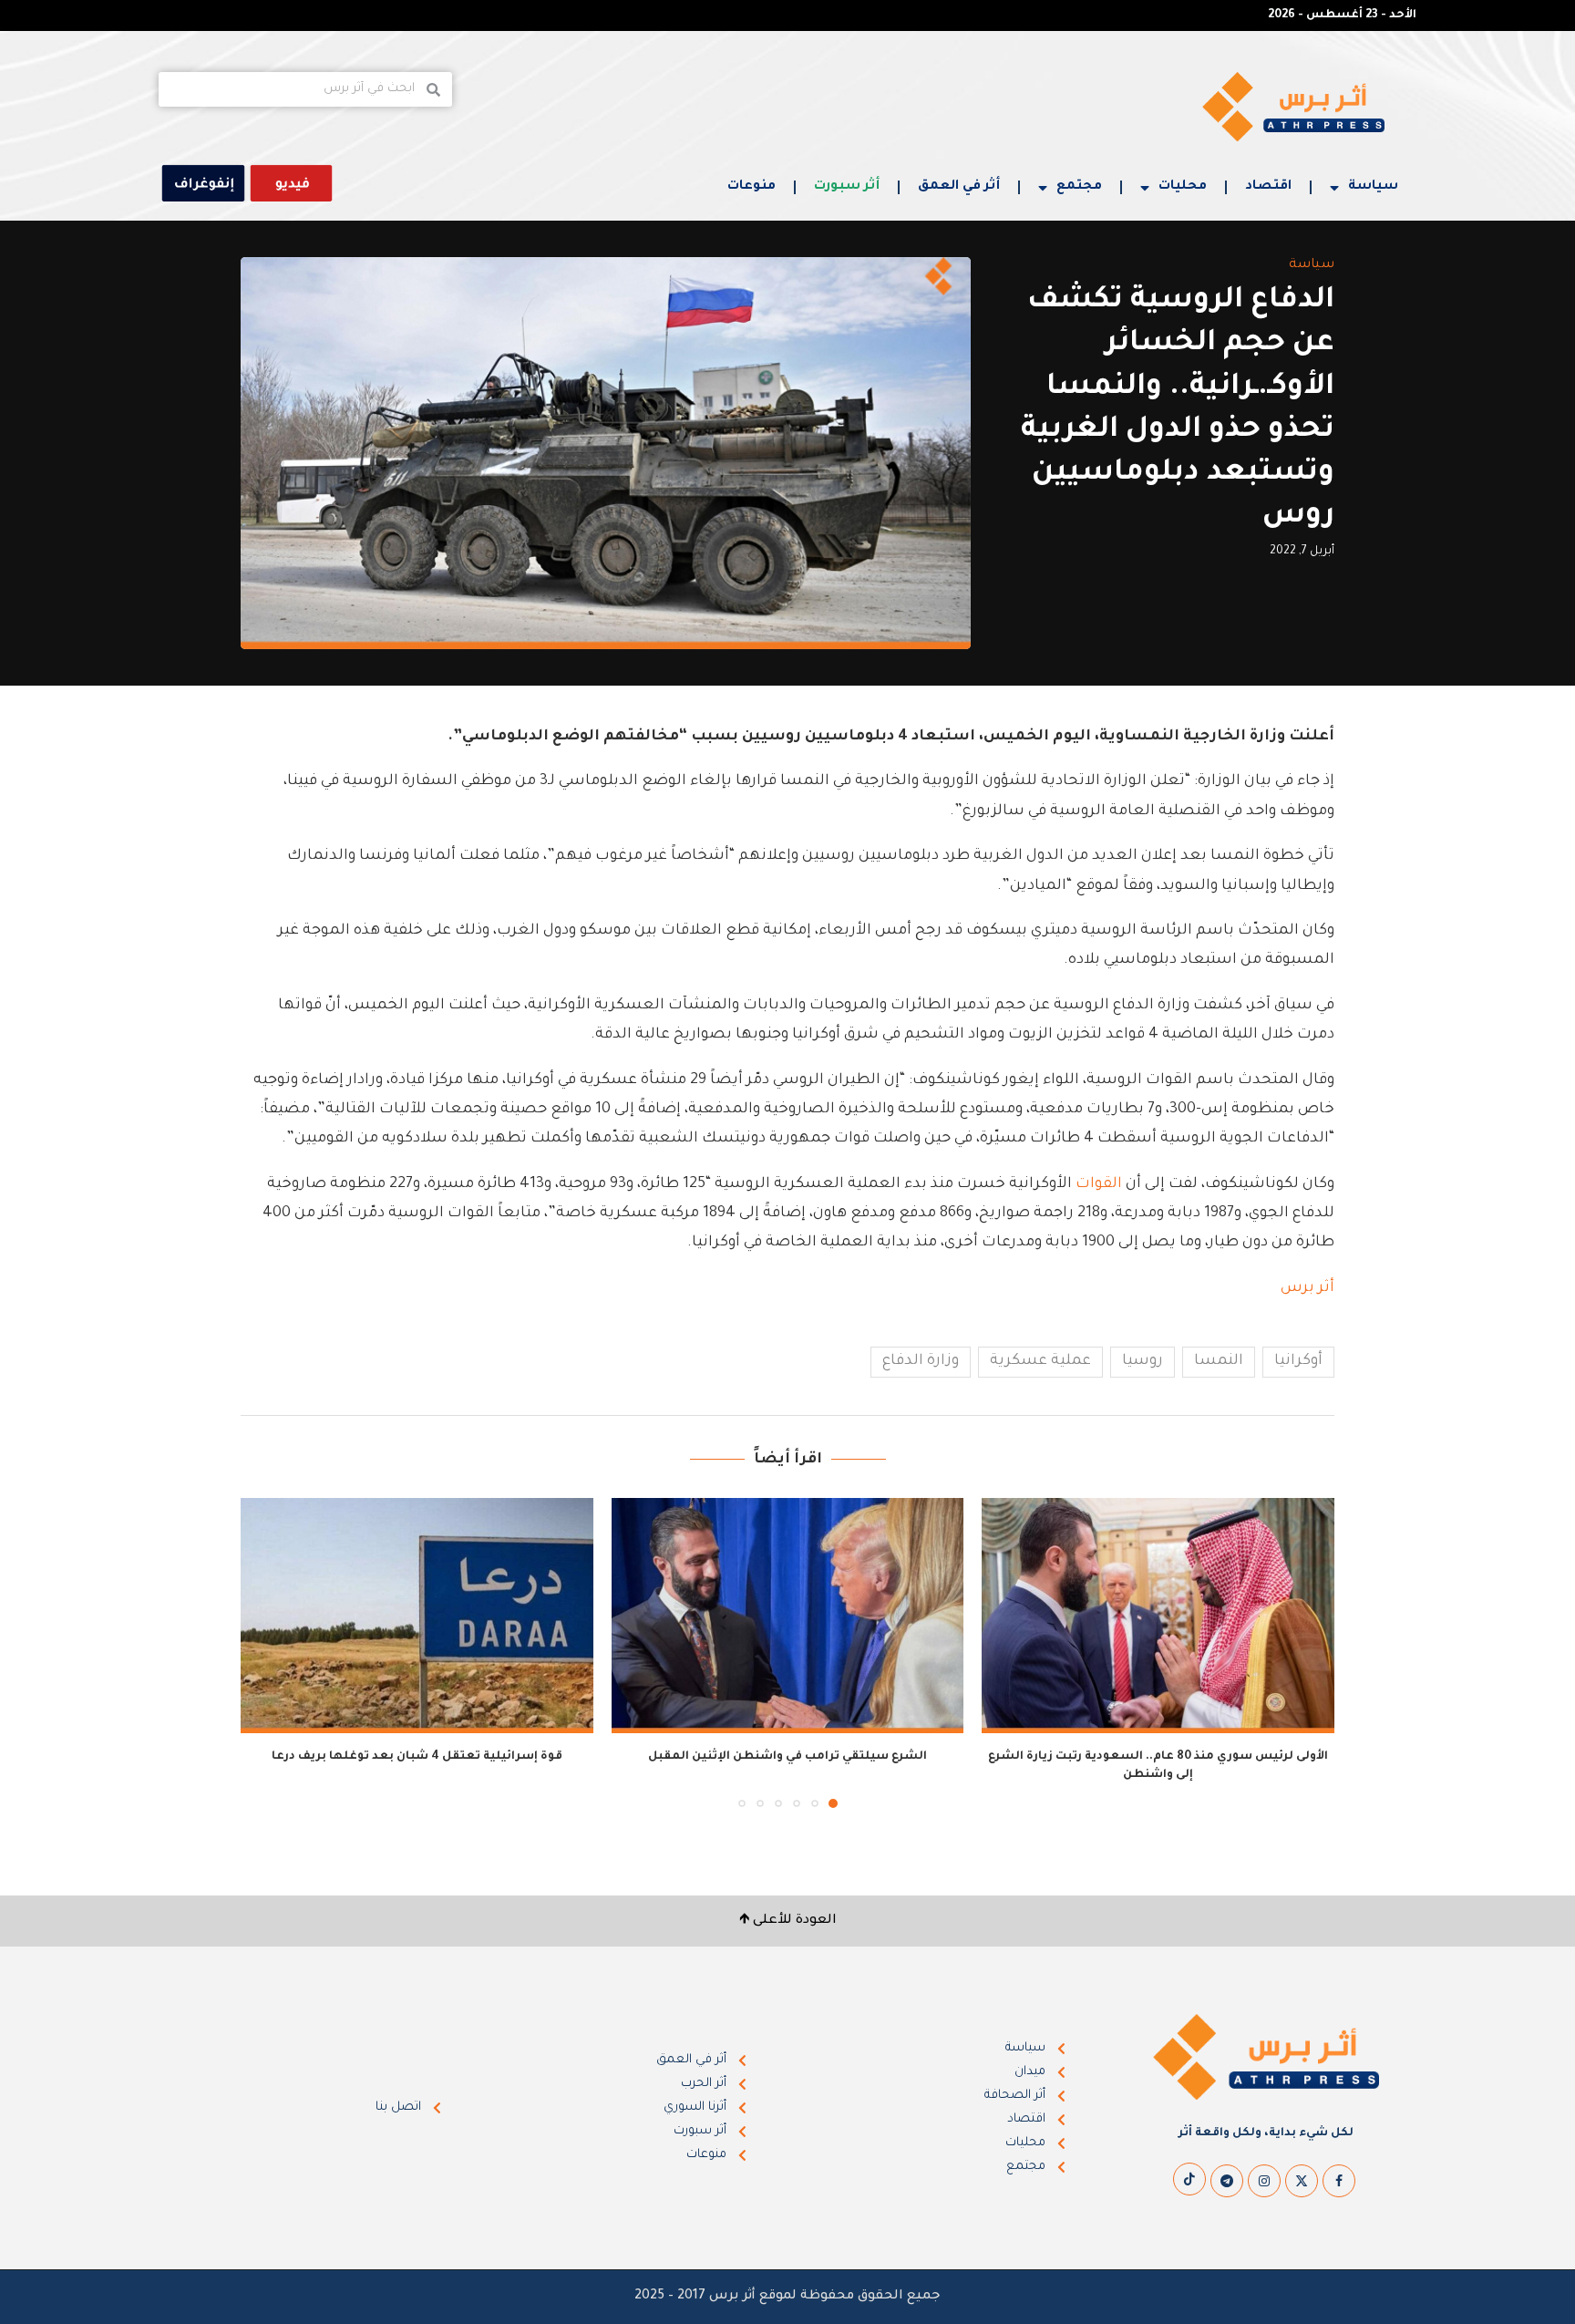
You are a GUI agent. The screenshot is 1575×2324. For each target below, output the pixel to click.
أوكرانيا (1298, 1361)
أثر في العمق (959, 187)
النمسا (1219, 1361)
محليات (1183, 187)
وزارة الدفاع (921, 1361)
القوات (1099, 1184)
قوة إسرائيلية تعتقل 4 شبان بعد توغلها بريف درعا (417, 1757)
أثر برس (1307, 1288)
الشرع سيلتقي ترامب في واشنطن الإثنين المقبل (787, 1757)
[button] (265, 1652)
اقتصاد (1268, 187)
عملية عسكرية (1040, 1361)
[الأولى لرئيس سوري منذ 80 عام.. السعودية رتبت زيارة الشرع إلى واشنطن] (1158, 1616)
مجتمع (1079, 187)
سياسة (1373, 187)
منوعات (751, 187)
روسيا (1143, 1361)
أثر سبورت (847, 187)
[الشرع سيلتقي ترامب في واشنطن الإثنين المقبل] (788, 1616)
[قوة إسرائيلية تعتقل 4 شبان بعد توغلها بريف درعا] (417, 1616)
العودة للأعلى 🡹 (788, 1921)
